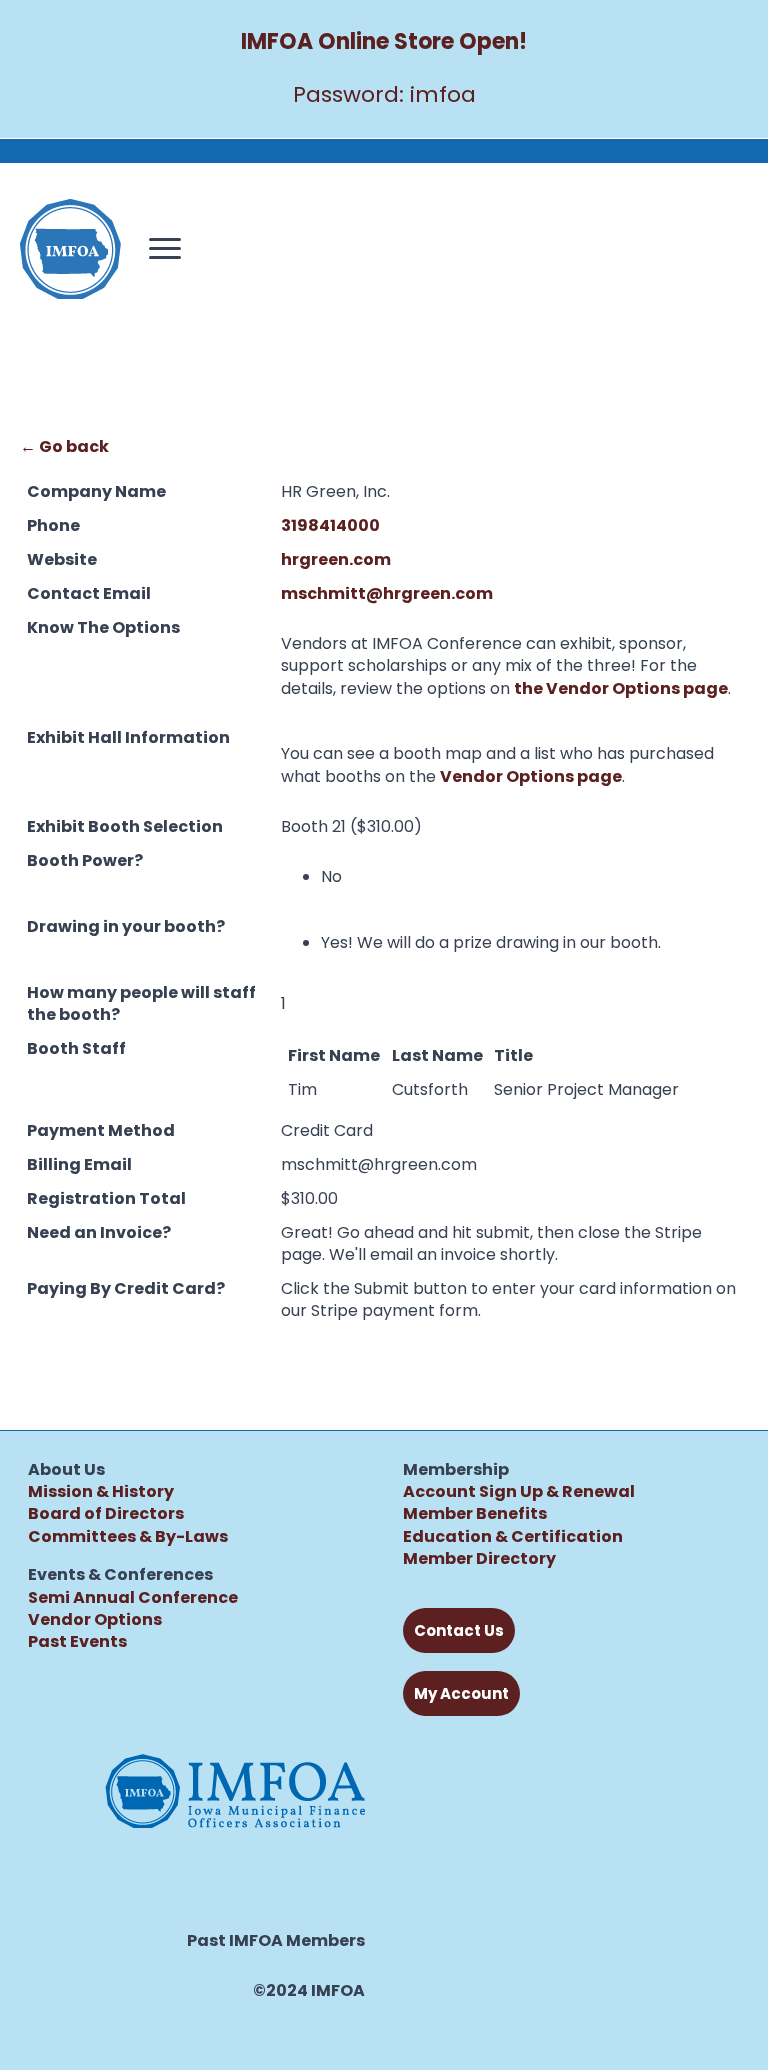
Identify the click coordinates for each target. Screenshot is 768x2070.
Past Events (77, 1641)
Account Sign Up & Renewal (519, 1491)
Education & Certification (513, 1536)
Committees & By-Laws (128, 1536)
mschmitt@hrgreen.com (387, 593)
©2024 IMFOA (309, 1991)
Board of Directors (106, 1513)
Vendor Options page (531, 776)
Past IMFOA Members (276, 1941)
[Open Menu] (165, 249)
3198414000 (330, 525)
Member (438, 1558)
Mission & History (101, 1491)
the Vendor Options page (621, 688)
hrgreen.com (336, 559)
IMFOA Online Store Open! (384, 41)
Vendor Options (95, 1619)
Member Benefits (475, 1513)
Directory (514, 1558)
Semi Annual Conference (133, 1597)
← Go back (64, 446)
